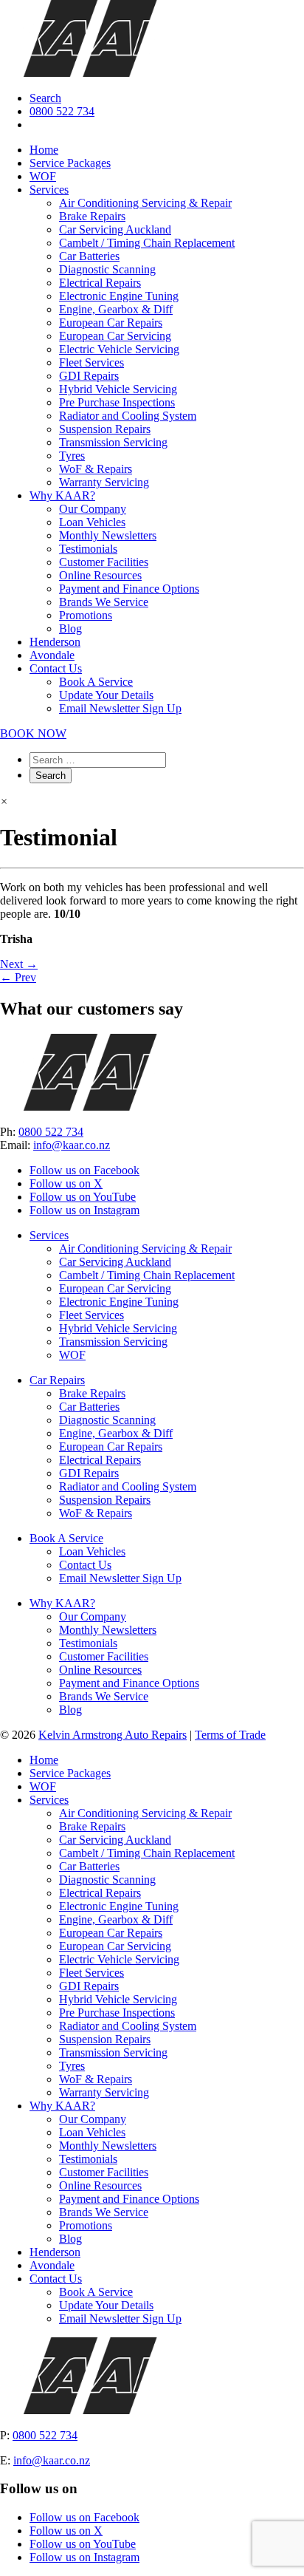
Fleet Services (91, 362)
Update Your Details (106, 695)
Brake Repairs (92, 216)
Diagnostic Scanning (107, 269)
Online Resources (100, 575)
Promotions (86, 615)
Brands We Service (104, 602)
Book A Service (96, 682)
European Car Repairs (111, 323)
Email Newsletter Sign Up (120, 708)
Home (44, 150)
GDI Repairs (89, 376)
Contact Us (56, 668)
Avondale (52, 655)
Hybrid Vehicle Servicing (118, 389)
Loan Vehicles (92, 522)
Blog (70, 628)
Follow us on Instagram (84, 1210)
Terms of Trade (230, 1735)
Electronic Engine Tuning (119, 296)
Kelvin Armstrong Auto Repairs (113, 1735)
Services (49, 190)
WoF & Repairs (96, 469)
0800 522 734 (62, 111)
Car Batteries (89, 256)
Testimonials (88, 549)
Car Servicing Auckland (115, 229)
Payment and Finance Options (129, 589)
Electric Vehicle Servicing (119, 349)
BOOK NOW (33, 733)
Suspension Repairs (105, 429)
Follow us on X (66, 1183)
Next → (19, 964)
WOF (43, 176)
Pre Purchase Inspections (117, 402)
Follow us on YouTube (83, 1197)
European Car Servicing (115, 336)
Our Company (93, 509)
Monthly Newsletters (108, 535)
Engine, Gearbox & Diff (116, 309)
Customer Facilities (104, 562)
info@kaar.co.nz (72, 1145)
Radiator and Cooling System (128, 416)
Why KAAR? (62, 495)
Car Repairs (57, 1380)
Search (45, 98)
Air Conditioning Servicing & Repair (145, 203)
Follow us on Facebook (84, 1170)
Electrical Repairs (100, 283)
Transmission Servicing (113, 442)
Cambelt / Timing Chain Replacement (147, 243)
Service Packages (70, 163)
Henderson (55, 642)
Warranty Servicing (104, 482)
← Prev (18, 977)
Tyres (72, 456)
